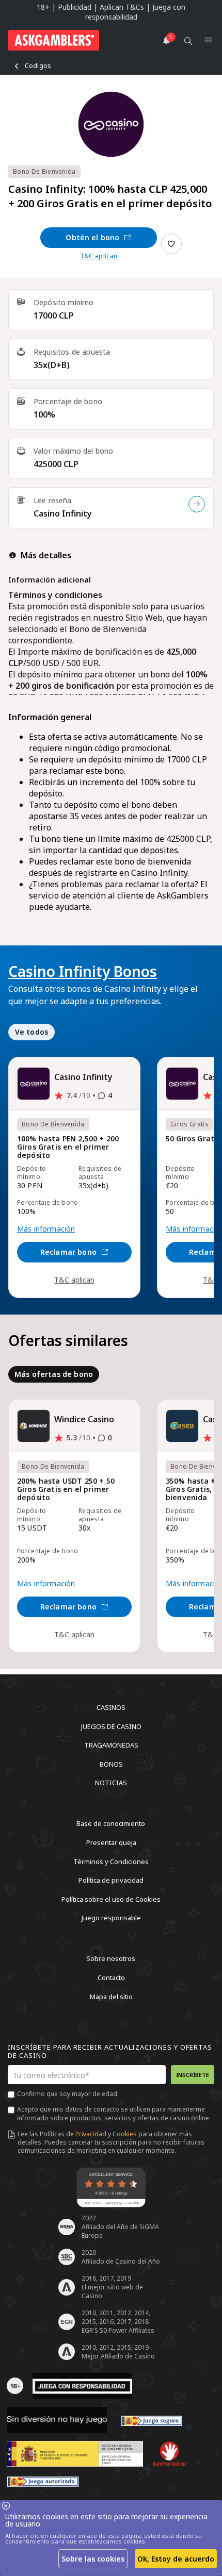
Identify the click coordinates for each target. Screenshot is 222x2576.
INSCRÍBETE (193, 2075)
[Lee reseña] (197, 504)
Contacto (111, 1977)
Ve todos (31, 1032)
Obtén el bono (92, 237)
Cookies (125, 2134)
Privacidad (91, 2134)
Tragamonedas (111, 1745)
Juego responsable (111, 1918)
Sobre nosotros (111, 1958)
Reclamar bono (68, 1252)
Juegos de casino (111, 1726)
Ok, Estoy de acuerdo (176, 2559)
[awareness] (152, 2420)
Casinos (111, 1707)
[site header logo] (54, 40)
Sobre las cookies (93, 2559)
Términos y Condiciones (111, 1861)
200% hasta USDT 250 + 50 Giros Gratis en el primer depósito (66, 1490)
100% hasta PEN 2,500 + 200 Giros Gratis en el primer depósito (68, 1147)
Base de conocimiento (111, 1823)
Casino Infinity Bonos (83, 971)
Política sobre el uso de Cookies (111, 1899)
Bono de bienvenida (44, 171)
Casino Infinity (63, 513)
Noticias (111, 1783)
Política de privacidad (111, 1880)
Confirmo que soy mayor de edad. (68, 2094)
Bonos (111, 1764)
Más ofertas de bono (54, 1374)
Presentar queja (111, 1842)
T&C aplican (99, 256)
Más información (46, 1229)
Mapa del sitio (111, 1996)
